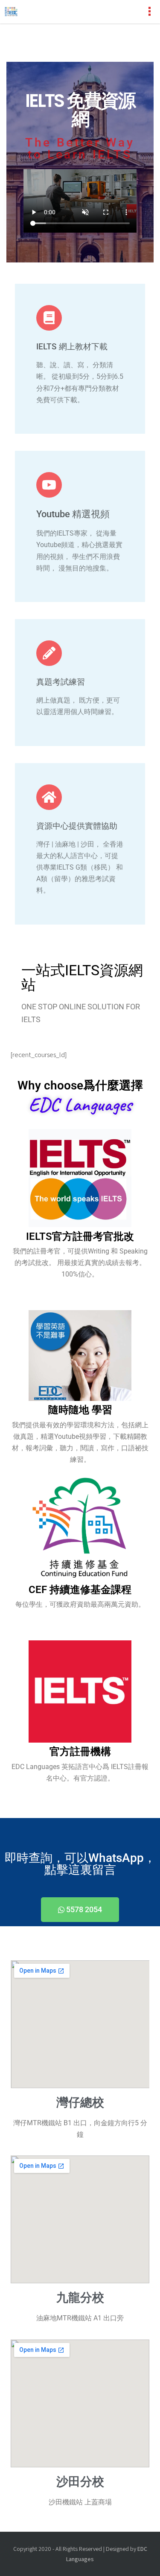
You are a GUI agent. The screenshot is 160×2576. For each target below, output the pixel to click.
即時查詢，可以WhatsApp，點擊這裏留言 (80, 1864)
